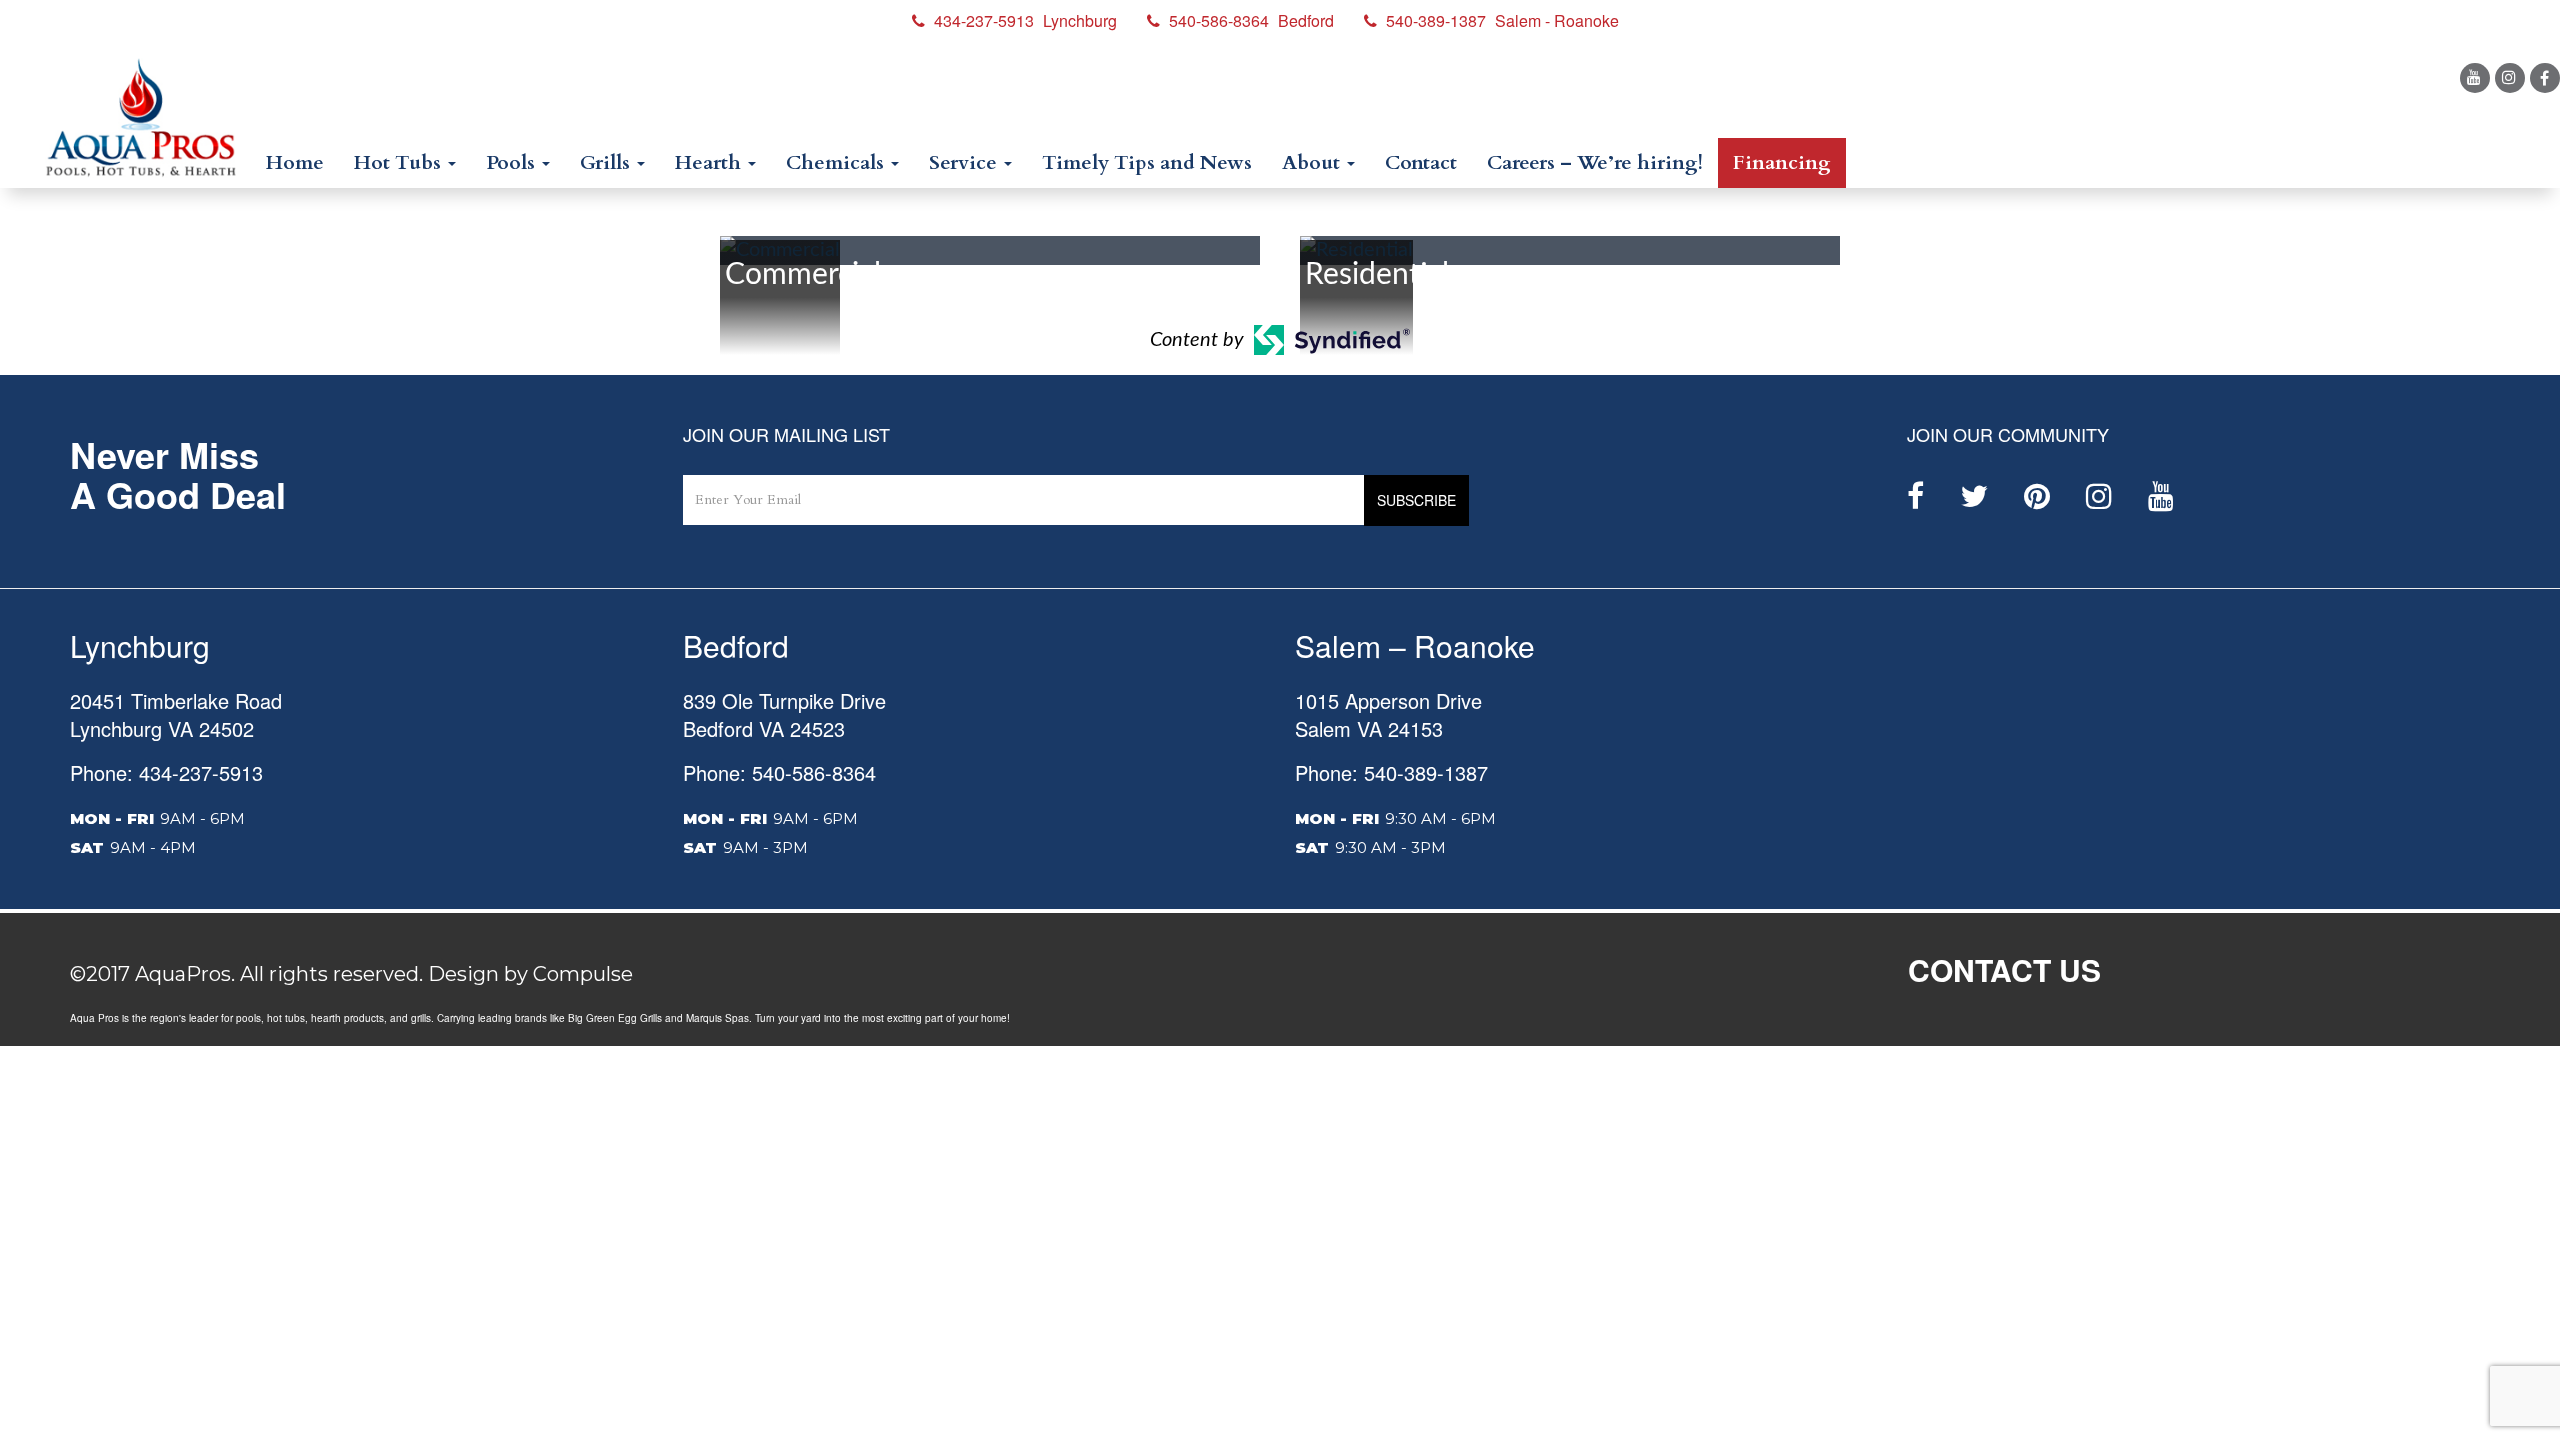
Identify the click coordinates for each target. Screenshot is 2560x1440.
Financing (1782, 162)
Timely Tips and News (1147, 162)
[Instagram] (2510, 78)
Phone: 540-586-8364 (779, 772)
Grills (607, 162)
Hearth (710, 162)
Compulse (583, 974)
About (1313, 162)
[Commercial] (780, 250)
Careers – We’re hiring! (1595, 162)
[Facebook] (2545, 78)
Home (295, 162)
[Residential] (1356, 250)
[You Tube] (2475, 78)
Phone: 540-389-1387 (1391, 772)
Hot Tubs (400, 162)
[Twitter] (1974, 496)
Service (965, 162)
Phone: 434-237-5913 (166, 772)
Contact (1421, 162)
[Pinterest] (2037, 496)
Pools (513, 162)
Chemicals (837, 162)
